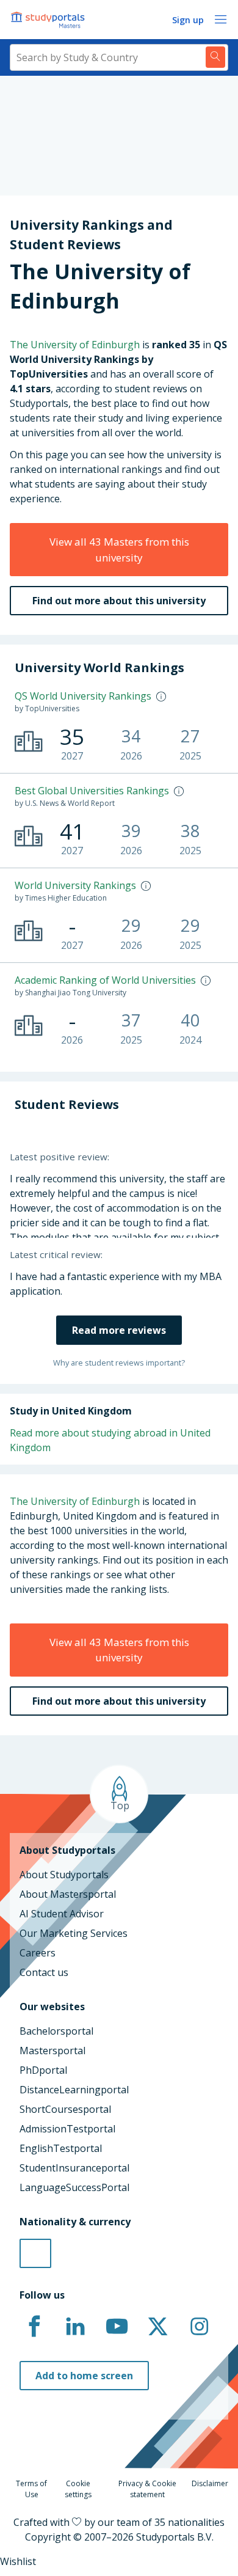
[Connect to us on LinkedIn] (76, 2327)
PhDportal (43, 2070)
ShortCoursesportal (65, 2109)
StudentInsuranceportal (74, 2168)
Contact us (44, 1972)
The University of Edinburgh (75, 345)
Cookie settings (78, 2489)
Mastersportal (52, 2051)
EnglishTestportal (61, 2148)
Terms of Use (31, 2489)
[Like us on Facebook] (34, 2327)
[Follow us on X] (158, 2327)
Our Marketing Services (74, 1933)
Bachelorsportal (56, 2031)
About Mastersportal (68, 1894)
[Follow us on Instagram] (199, 2327)
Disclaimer (210, 2483)
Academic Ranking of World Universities (105, 980)
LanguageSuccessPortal (74, 2187)
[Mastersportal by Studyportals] (49, 20)
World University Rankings (75, 885)
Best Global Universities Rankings (92, 791)
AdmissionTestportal (67, 2129)
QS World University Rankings (83, 696)
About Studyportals (64, 1875)
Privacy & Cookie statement (147, 2489)
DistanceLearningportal (74, 2090)
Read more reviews (119, 1330)
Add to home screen (84, 2376)
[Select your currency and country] (35, 2253)
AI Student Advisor (62, 1914)
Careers (38, 1953)
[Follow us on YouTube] (117, 2327)
